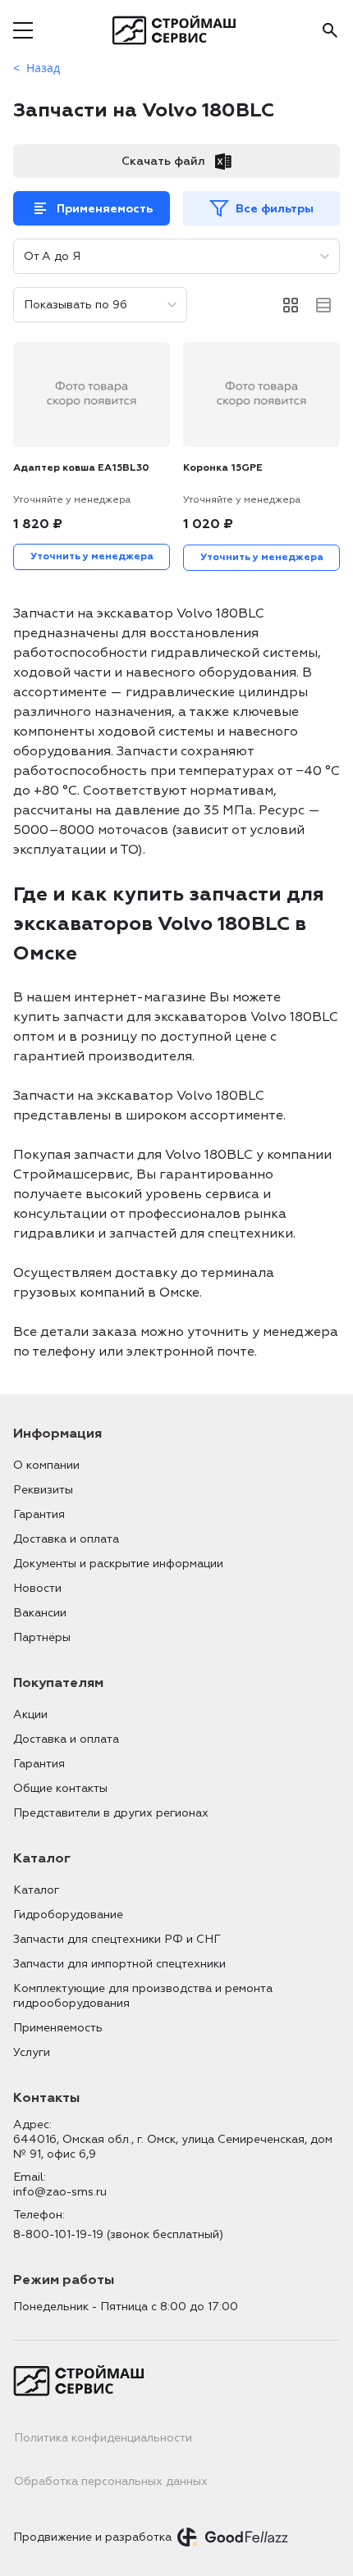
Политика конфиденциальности (103, 2438)
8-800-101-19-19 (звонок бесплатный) (118, 2234)
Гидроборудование (68, 1915)
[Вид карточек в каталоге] (291, 305)
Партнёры (42, 1637)
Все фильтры (275, 209)
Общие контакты (60, 1788)
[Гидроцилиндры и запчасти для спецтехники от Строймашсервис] (177, 30)
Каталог (36, 1890)
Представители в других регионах (111, 1813)
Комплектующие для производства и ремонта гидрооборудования (143, 1996)
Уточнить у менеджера (92, 556)
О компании (46, 1465)
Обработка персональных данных (111, 2481)
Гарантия (39, 1514)
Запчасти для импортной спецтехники (119, 1964)
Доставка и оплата (66, 1539)
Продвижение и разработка (92, 2537)
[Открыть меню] (23, 30)
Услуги (32, 2052)
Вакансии (40, 1613)
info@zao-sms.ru (60, 2192)
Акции (30, 1714)
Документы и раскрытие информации (118, 1564)
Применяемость (105, 209)
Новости (37, 1588)
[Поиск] (330, 30)
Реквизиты (43, 1490)
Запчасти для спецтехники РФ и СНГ (117, 1939)
